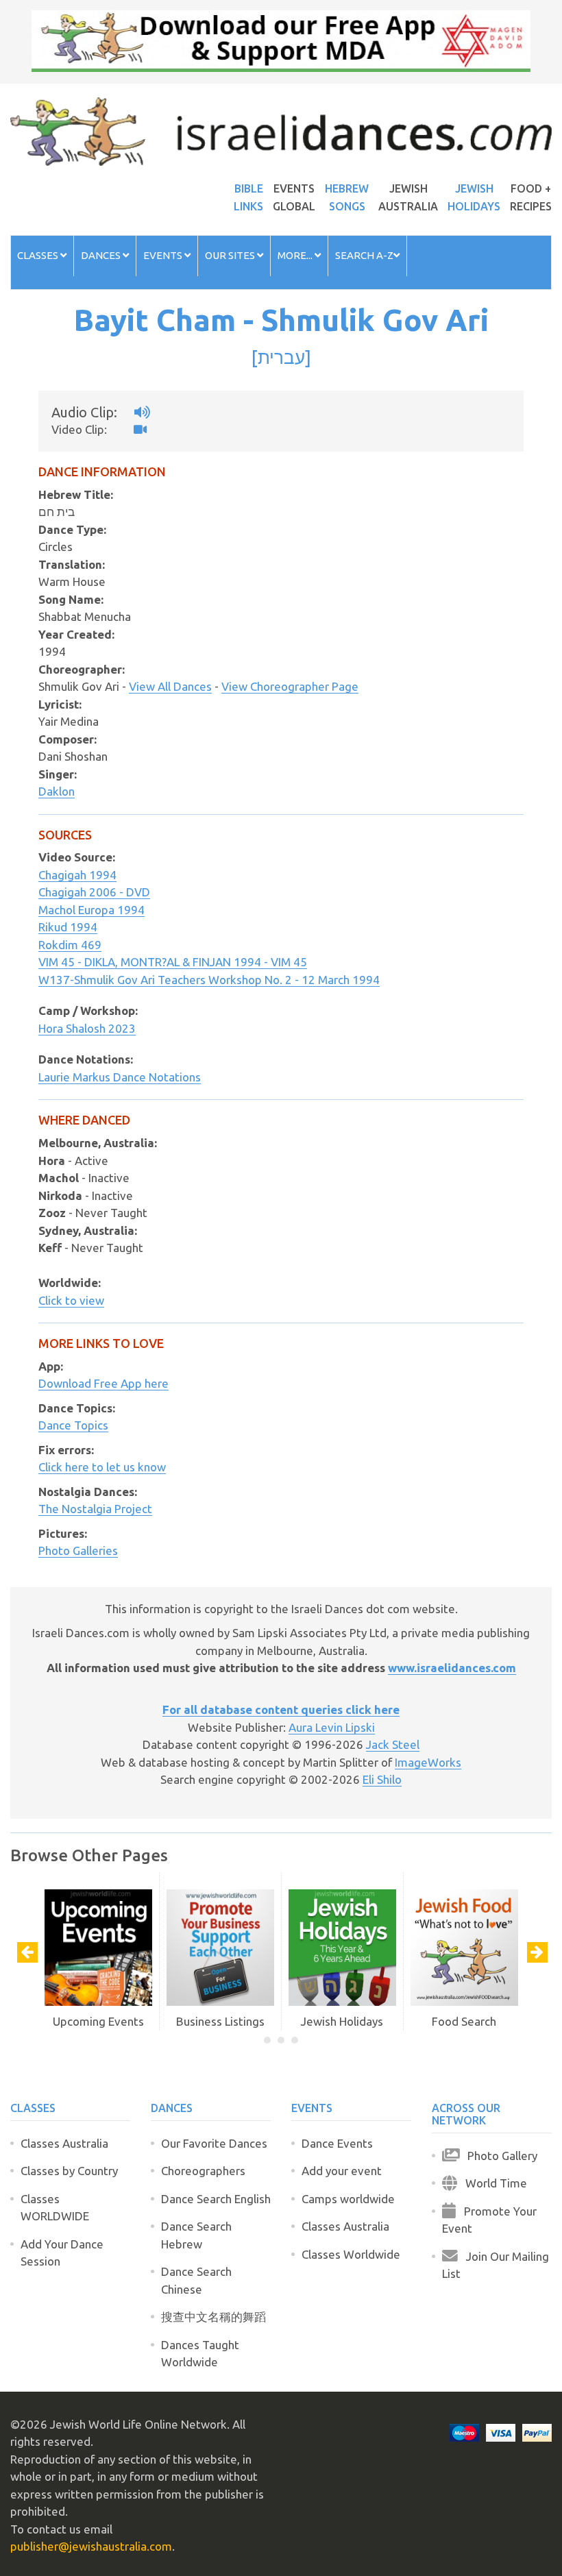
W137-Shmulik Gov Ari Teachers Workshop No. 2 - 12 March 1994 (209, 980)
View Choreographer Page (290, 686)
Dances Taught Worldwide (200, 2354)
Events (164, 255)
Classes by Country (69, 2171)
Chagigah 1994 (77, 875)
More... (296, 255)
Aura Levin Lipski (332, 1727)
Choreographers (203, 2171)
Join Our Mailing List (496, 2265)
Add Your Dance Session (62, 2253)
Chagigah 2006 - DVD (94, 892)
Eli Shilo (382, 1779)
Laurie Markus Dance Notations (120, 1077)
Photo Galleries (78, 1550)
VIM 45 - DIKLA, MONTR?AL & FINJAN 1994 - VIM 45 (173, 962)
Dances (102, 255)
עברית (281, 357)
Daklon (57, 791)
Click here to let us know (102, 1467)
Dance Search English (216, 2199)
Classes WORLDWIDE (55, 2208)
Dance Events (337, 2143)
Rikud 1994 (68, 927)
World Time (492, 2183)
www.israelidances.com (452, 1668)
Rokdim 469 (70, 945)
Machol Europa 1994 (91, 910)
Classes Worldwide (351, 2254)
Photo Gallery (498, 2156)
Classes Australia (64, 2143)
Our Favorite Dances (214, 2143)
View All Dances (170, 686)
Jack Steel (393, 1744)
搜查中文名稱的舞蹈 (213, 2317)
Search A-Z (364, 255)
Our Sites (231, 255)
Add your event (342, 2171)
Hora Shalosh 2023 (87, 1028)
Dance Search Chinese (196, 2280)
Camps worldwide (348, 2199)
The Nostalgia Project (95, 1509)
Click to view (71, 1300)
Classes (39, 255)
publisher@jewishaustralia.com (91, 2546)
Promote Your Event (489, 2220)
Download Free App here (103, 1383)
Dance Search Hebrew (196, 2235)
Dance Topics (73, 1425)
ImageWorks (428, 1762)
